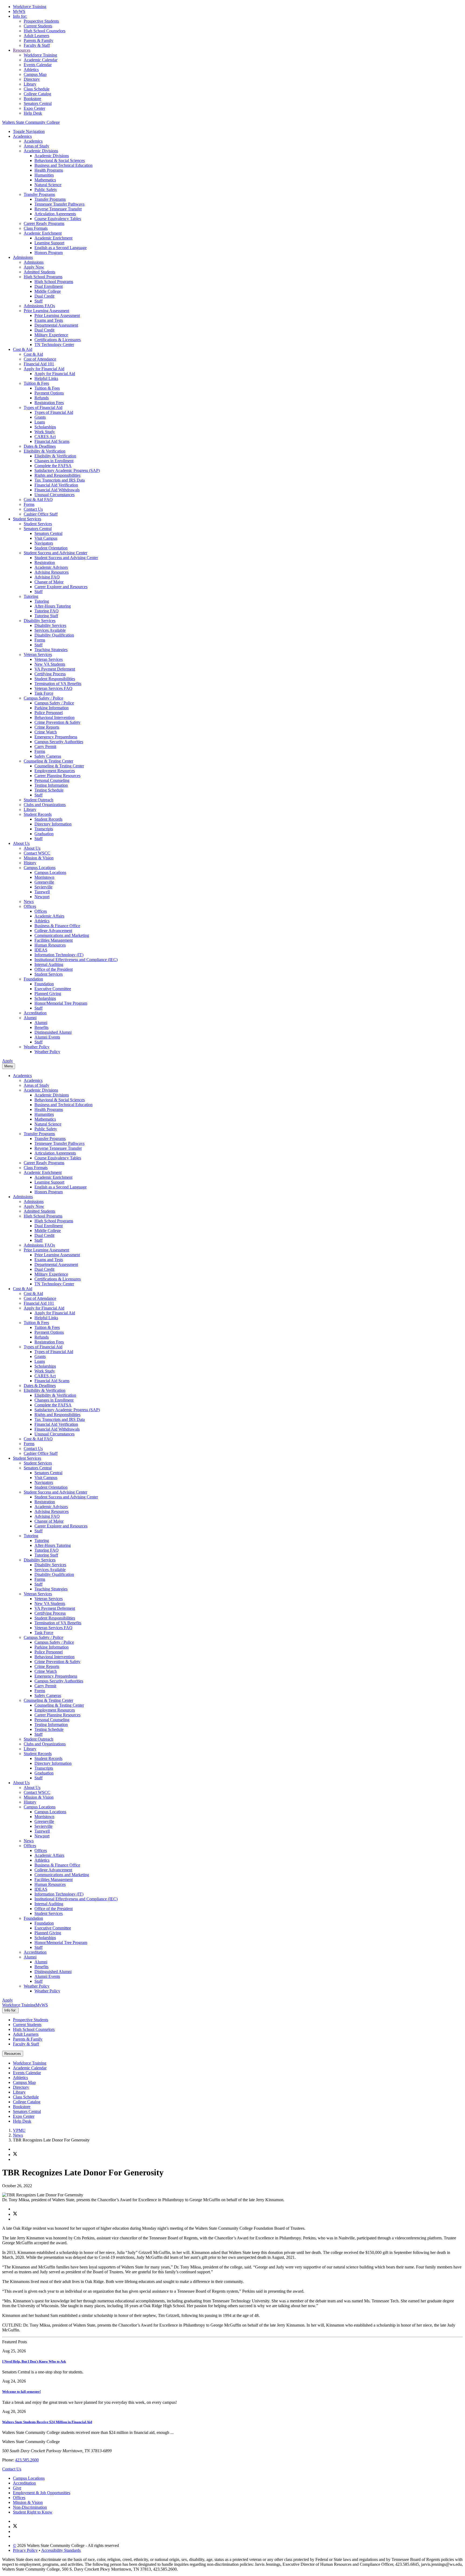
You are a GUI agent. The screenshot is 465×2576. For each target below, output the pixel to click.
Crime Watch (46, 732)
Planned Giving (48, 994)
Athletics (31, 70)
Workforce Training (30, 7)
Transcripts (44, 829)
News (29, 901)
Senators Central (38, 103)
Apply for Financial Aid (44, 369)
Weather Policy (37, 1047)
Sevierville (43, 887)
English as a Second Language (61, 248)
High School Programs (43, 277)
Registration (45, 562)
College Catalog (37, 94)
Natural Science (48, 185)
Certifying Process (50, 674)
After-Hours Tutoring (53, 606)
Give (17, 2488)
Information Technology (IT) (59, 955)
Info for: (20, 16)
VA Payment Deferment (55, 669)
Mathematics (45, 180)
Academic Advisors (51, 567)
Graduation (44, 834)
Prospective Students (41, 21)
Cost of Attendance (40, 359)
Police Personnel (49, 713)
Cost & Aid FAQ (38, 500)
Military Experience (51, 335)
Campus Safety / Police (43, 698)
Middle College (48, 291)
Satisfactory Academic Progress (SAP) (67, 470)
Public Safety (46, 190)
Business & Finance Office (57, 926)
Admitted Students (39, 272)
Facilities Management (54, 940)
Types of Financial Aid (43, 407)
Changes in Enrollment (54, 461)
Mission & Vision (39, 858)
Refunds (42, 398)
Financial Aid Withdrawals (57, 490)
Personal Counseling (52, 780)
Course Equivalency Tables (58, 219)
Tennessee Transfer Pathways (59, 204)
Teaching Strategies (51, 650)
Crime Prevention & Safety (57, 722)
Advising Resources (52, 572)
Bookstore (32, 99)
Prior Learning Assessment (46, 311)
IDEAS (41, 950)
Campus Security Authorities (59, 742)
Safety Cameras (48, 756)
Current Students (38, 26)
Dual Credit (44, 296)
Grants (40, 417)
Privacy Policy (25, 2550)
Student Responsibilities (55, 679)
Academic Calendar (40, 60)
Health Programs (49, 170)
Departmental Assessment (56, 325)
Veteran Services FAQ (53, 688)
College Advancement (53, 931)
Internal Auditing (49, 964)
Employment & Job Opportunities (42, 2493)
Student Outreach (38, 800)
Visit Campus (46, 538)
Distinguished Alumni (53, 1032)
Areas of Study (36, 146)
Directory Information (53, 824)
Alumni (30, 1018)
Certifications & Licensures (58, 340)
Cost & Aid (23, 349)
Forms (29, 504)
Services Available (50, 630)
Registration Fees (49, 403)
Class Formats (36, 228)
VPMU (19, 2130)
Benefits (41, 1027)
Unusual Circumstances (54, 495)
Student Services (27, 519)
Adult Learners (36, 36)
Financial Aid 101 (39, 364)
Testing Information (51, 785)
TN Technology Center (54, 345)
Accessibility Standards (61, 2550)
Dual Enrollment (49, 286)
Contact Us (33, 509)
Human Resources (50, 945)
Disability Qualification (54, 635)
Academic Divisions (41, 151)
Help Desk (33, 113)
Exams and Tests (49, 320)
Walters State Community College (31, 122)
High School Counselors (34, 2029)
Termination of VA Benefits (58, 684)
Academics (22, 136)
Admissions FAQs (39, 306)
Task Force (44, 693)
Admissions (23, 257)
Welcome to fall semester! (22, 2392)
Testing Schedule (49, 790)
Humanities (44, 175)
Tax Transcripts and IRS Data (60, 480)
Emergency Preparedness (56, 737)
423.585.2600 (27, 2460)
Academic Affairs (49, 916)
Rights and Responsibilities (57, 475)
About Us (21, 843)
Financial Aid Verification (56, 485)
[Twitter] (15, 2155)
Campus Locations (40, 868)
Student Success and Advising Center (55, 553)
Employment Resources (55, 771)
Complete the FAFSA (53, 466)
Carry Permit (45, 747)
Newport (42, 897)
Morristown (44, 877)
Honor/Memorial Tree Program (61, 1003)
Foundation (33, 979)
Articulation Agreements (55, 214)
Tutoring (31, 596)
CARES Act (45, 437)
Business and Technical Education (64, 165)
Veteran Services (38, 654)
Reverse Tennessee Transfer (58, 209)
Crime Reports (47, 727)
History (30, 863)
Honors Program (49, 253)
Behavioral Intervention (54, 717)
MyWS (19, 11)
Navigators (44, 543)
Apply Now (34, 267)
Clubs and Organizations (45, 805)
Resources (22, 50)
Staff (38, 301)
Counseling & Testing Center (48, 761)
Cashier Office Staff (41, 514)
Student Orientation (51, 548)
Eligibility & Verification (45, 451)
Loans (40, 422)
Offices (30, 906)
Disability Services (40, 621)
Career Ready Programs (44, 223)
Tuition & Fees (36, 383)
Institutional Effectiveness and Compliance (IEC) (76, 960)
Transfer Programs (39, 194)
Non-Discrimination (30, 2507)
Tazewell (42, 892)
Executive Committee (53, 989)
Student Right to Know (33, 2512)
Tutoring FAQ (47, 611)
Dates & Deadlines (40, 446)
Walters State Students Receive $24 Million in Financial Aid (47, 2422)
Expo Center (34, 108)
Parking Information (52, 708)
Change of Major (49, 582)
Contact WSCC (37, 853)
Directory (32, 79)
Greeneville (44, 882)
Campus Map (35, 74)
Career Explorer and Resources (61, 587)
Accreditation (35, 1013)
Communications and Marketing (62, 935)
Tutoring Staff (46, 616)
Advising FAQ (47, 577)
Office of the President (54, 969)
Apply (8, 1061)
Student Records (38, 814)
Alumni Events (47, 1037)
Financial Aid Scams (52, 441)
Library (30, 84)
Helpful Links (46, 378)
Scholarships (45, 427)
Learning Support (49, 243)
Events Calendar (38, 65)
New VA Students (50, 664)
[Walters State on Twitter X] (15, 2527)
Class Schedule (37, 89)
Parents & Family (38, 40)
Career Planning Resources (57, 776)
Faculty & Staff (37, 45)
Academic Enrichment (43, 233)
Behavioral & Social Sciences (60, 160)
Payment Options (49, 393)
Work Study (45, 432)
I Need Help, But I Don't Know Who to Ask (34, 2361)
